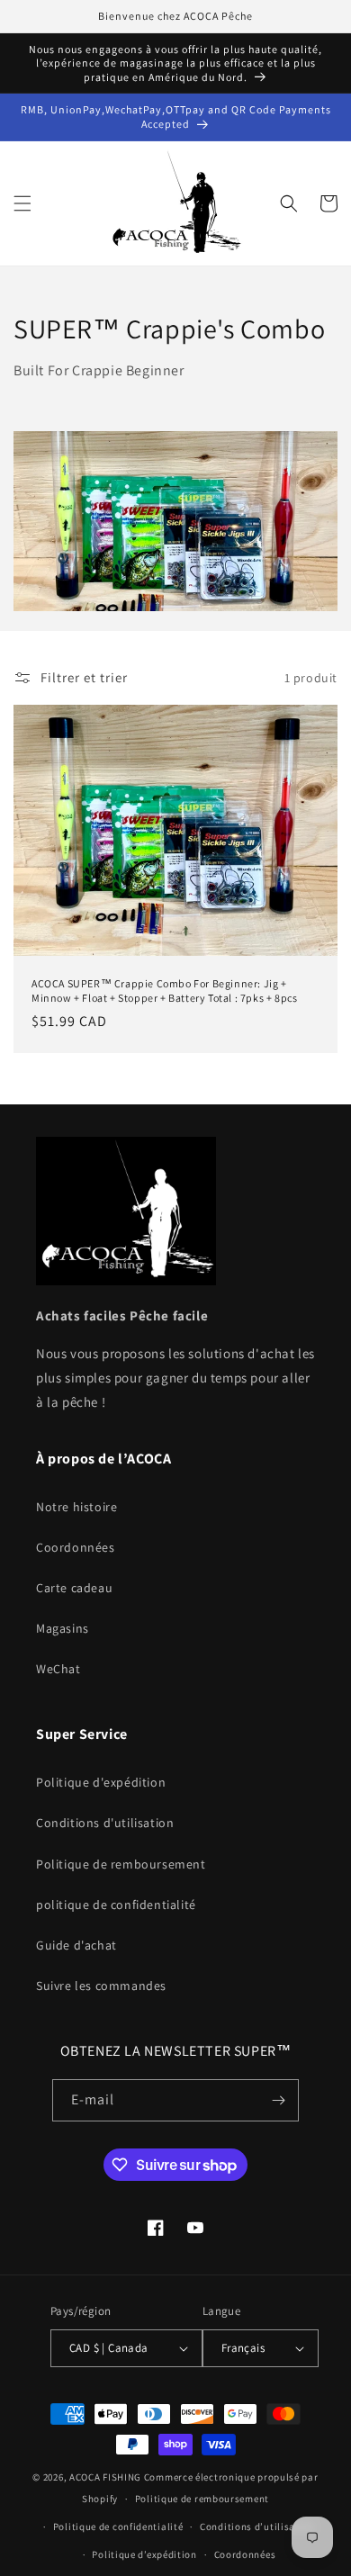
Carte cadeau (74, 1588)
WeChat (58, 1669)
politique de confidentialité (116, 1905)
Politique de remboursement (121, 1864)
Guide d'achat (76, 1945)
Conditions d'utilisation (105, 1823)
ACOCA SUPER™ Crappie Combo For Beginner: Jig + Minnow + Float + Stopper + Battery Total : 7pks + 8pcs (164, 991)
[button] (22, 203)
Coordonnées (76, 1547)
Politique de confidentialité (118, 2526)
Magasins (63, 1628)
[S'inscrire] (278, 2100)
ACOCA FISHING (105, 2477)
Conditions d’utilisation (257, 2526)
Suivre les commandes (101, 1986)
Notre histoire (76, 1507)
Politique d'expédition (101, 1782)
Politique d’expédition (144, 2554)
